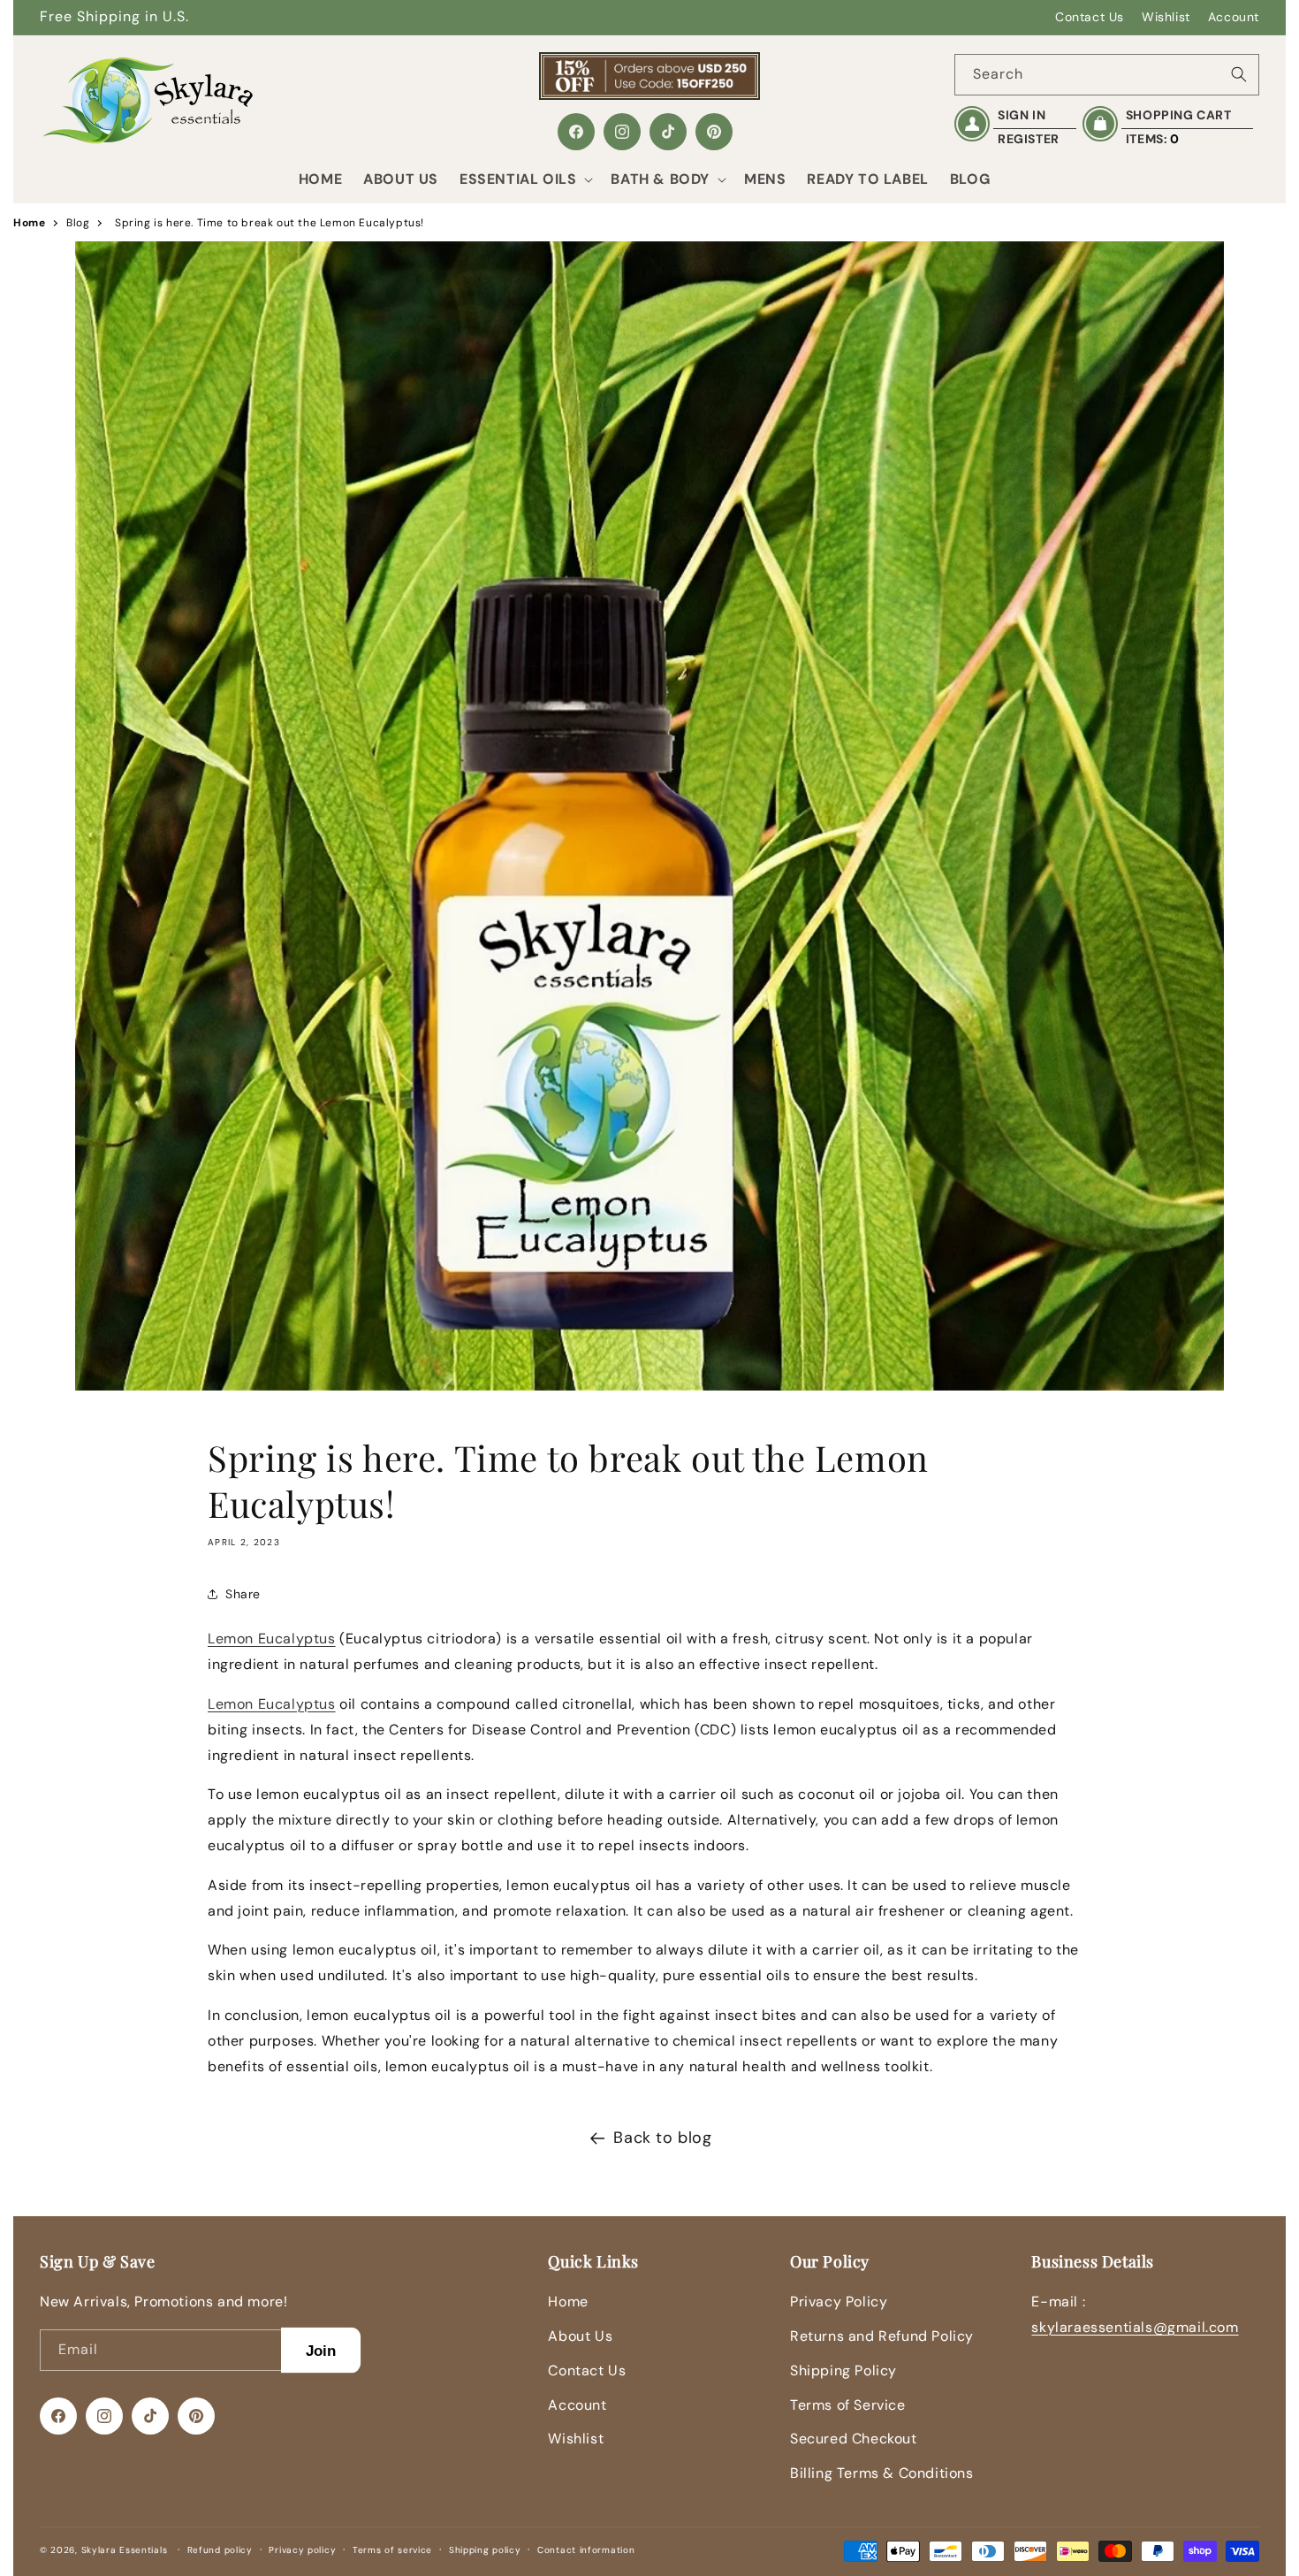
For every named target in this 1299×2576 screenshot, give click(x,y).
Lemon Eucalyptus (272, 1639)
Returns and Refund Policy (882, 2336)
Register (1029, 139)
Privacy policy (302, 2550)
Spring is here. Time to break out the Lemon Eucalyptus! (270, 223)
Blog (78, 223)
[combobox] (1107, 75)
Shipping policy (485, 2550)
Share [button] (243, 1594)
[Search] (1239, 74)
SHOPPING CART (1179, 115)
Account (1234, 17)
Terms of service (392, 2550)
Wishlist (1166, 17)
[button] (524, 180)
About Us (580, 2336)
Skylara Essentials (125, 2550)
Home (29, 223)
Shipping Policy (843, 2370)
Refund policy (220, 2550)
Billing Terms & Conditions (882, 2473)
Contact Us (1090, 17)
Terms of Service (848, 2405)
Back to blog (662, 2138)
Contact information (586, 2550)
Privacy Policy (839, 2302)
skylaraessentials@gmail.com (1135, 2327)
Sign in (1022, 115)
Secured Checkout (854, 2439)
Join (321, 2350)
